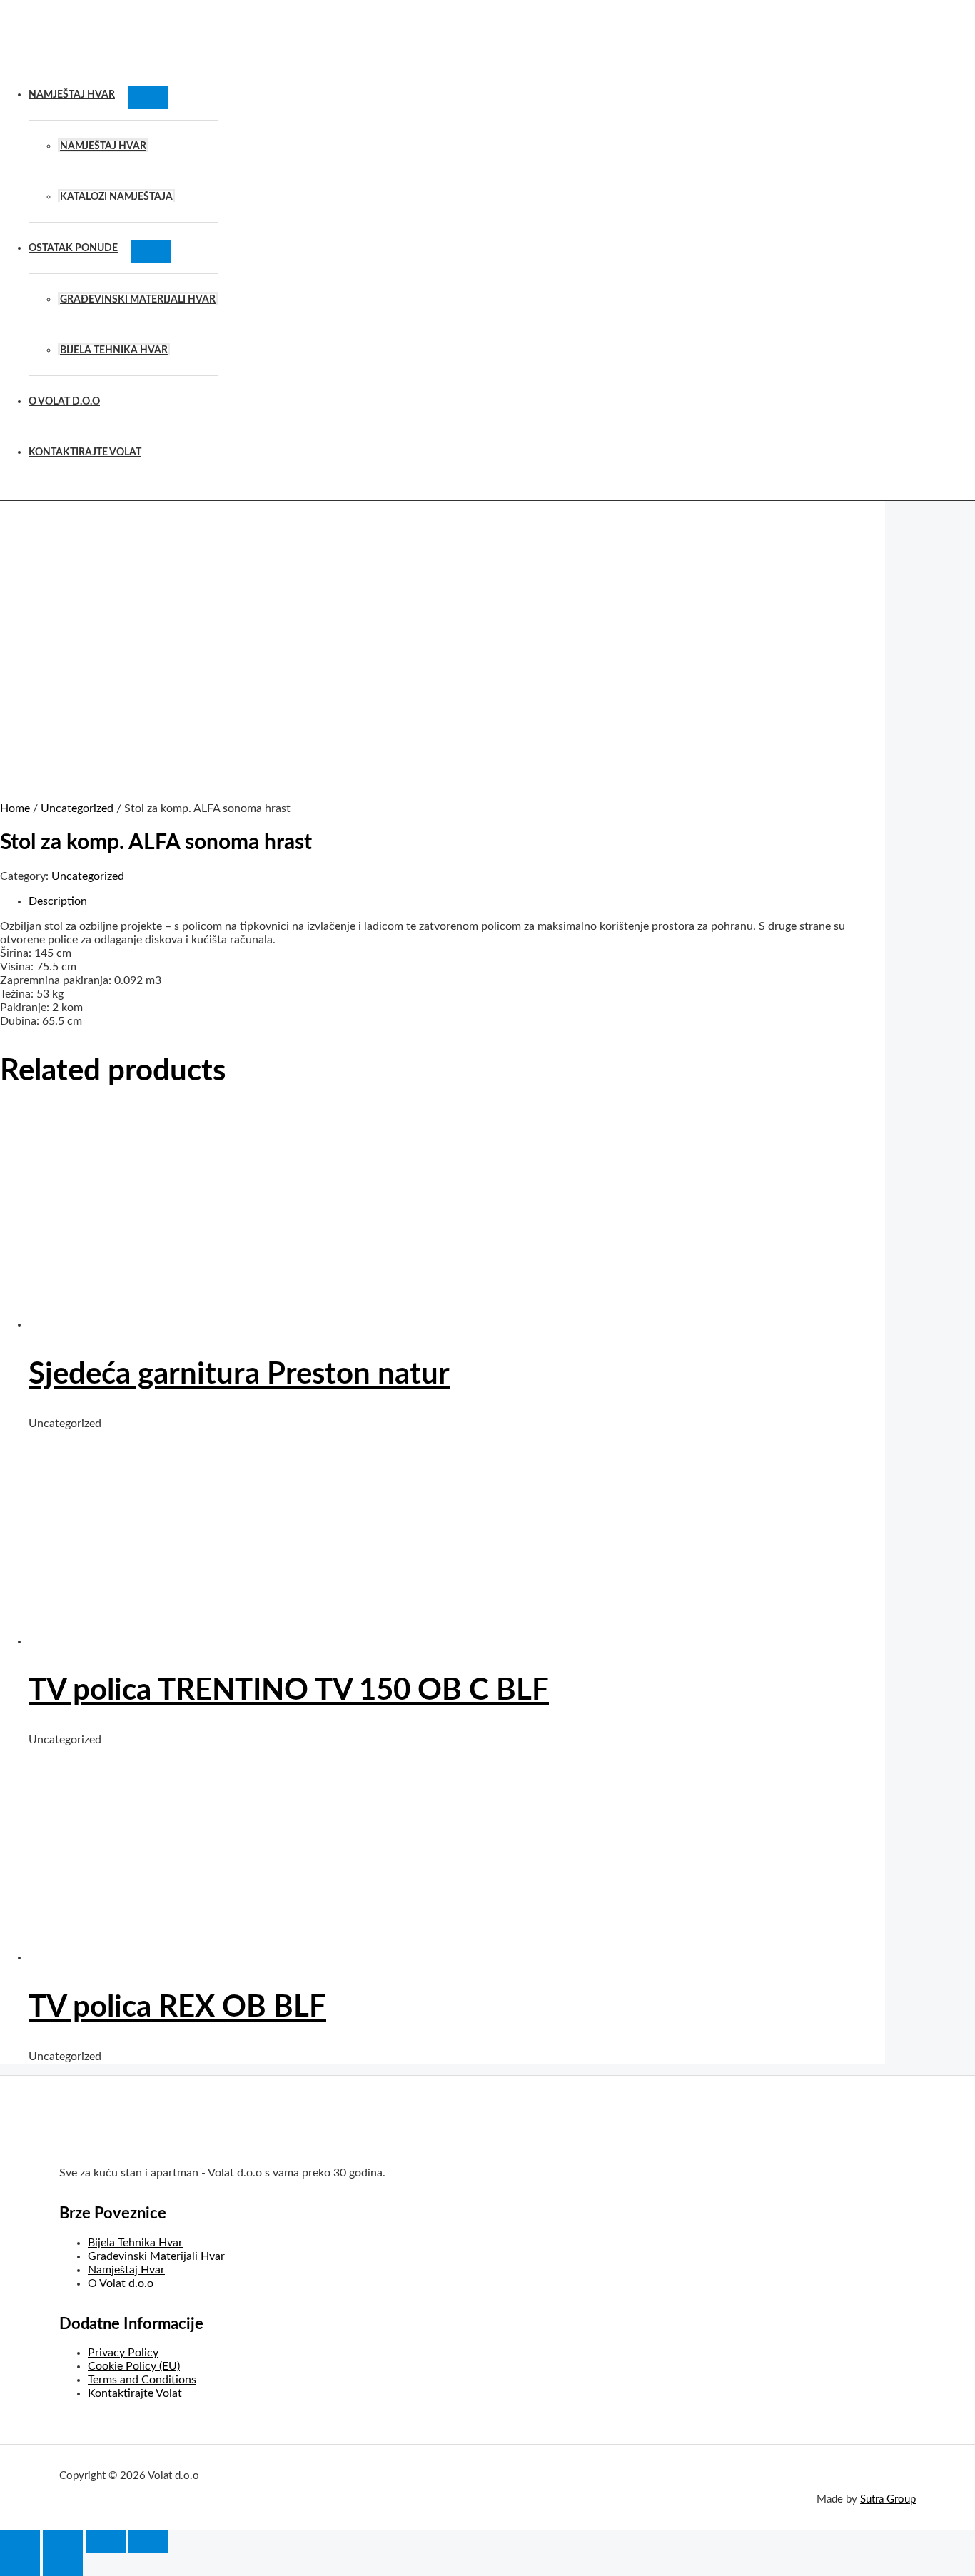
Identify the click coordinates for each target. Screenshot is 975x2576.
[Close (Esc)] (20, 2542)
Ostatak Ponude (73, 248)
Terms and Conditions (142, 2380)
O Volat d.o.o (64, 401)
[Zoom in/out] (148, 2542)
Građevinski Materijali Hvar (138, 299)
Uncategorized (77, 808)
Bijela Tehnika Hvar (114, 350)
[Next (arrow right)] (63, 2565)
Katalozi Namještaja (116, 197)
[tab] (457, 902)
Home (15, 808)
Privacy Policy (123, 2353)
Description (58, 901)
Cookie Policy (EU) (134, 2366)
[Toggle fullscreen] (106, 2542)
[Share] (63, 2542)
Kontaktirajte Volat (85, 452)
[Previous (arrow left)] (20, 2565)
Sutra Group (888, 2499)
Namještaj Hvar (72, 95)
